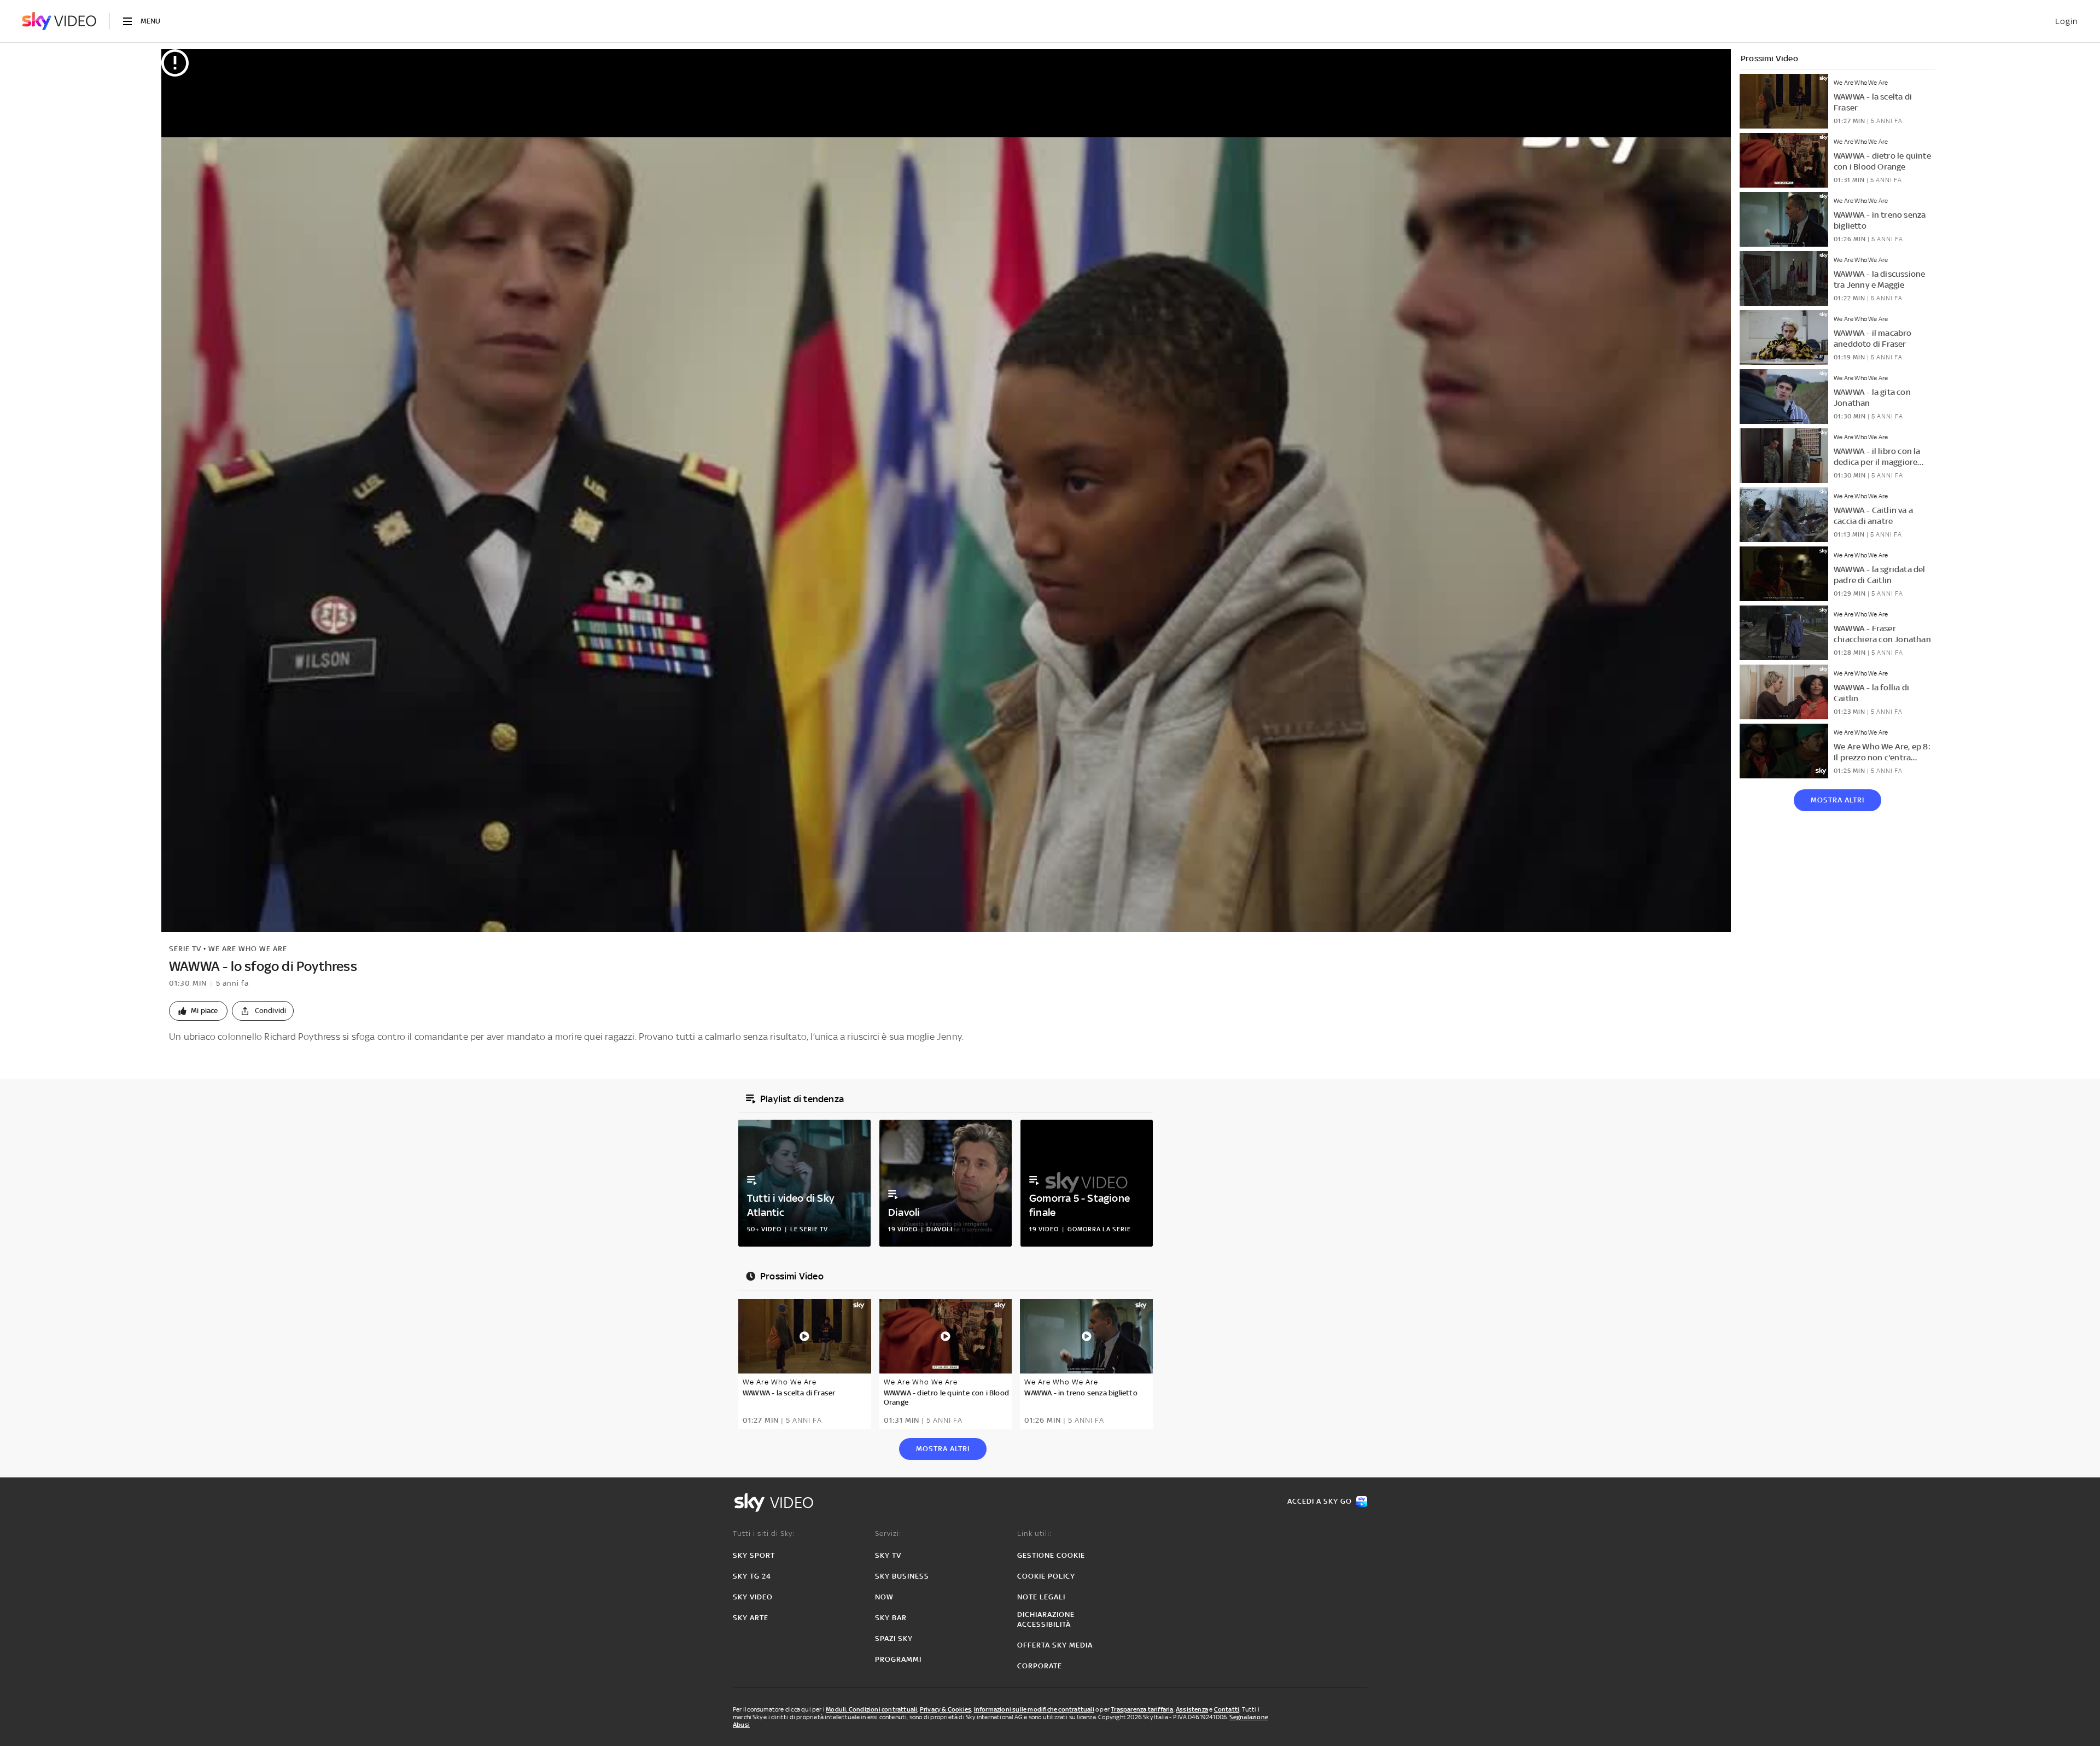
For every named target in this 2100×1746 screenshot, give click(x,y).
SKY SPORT (754, 1555)
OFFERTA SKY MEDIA (1055, 1645)
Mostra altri (1837, 800)
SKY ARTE (751, 1618)
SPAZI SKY (894, 1639)
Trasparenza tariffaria (1142, 1709)
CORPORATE (1040, 1666)
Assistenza (1192, 1709)
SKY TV (888, 1555)
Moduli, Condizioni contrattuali (871, 1709)
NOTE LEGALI (1041, 1597)
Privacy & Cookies (946, 1709)
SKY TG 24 (752, 1576)
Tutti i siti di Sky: (764, 1533)
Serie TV (185, 949)
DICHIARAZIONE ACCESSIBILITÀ (1046, 1619)
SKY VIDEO (753, 1597)
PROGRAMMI (898, 1659)
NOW (884, 1597)
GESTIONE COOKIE (1051, 1555)
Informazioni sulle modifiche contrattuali (1034, 1709)
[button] (198, 1011)
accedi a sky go (1320, 1501)
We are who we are (248, 949)
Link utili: (1034, 1533)
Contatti (1227, 1709)
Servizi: (888, 1533)
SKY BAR (891, 1618)
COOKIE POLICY (1046, 1576)
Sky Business (902, 1576)
